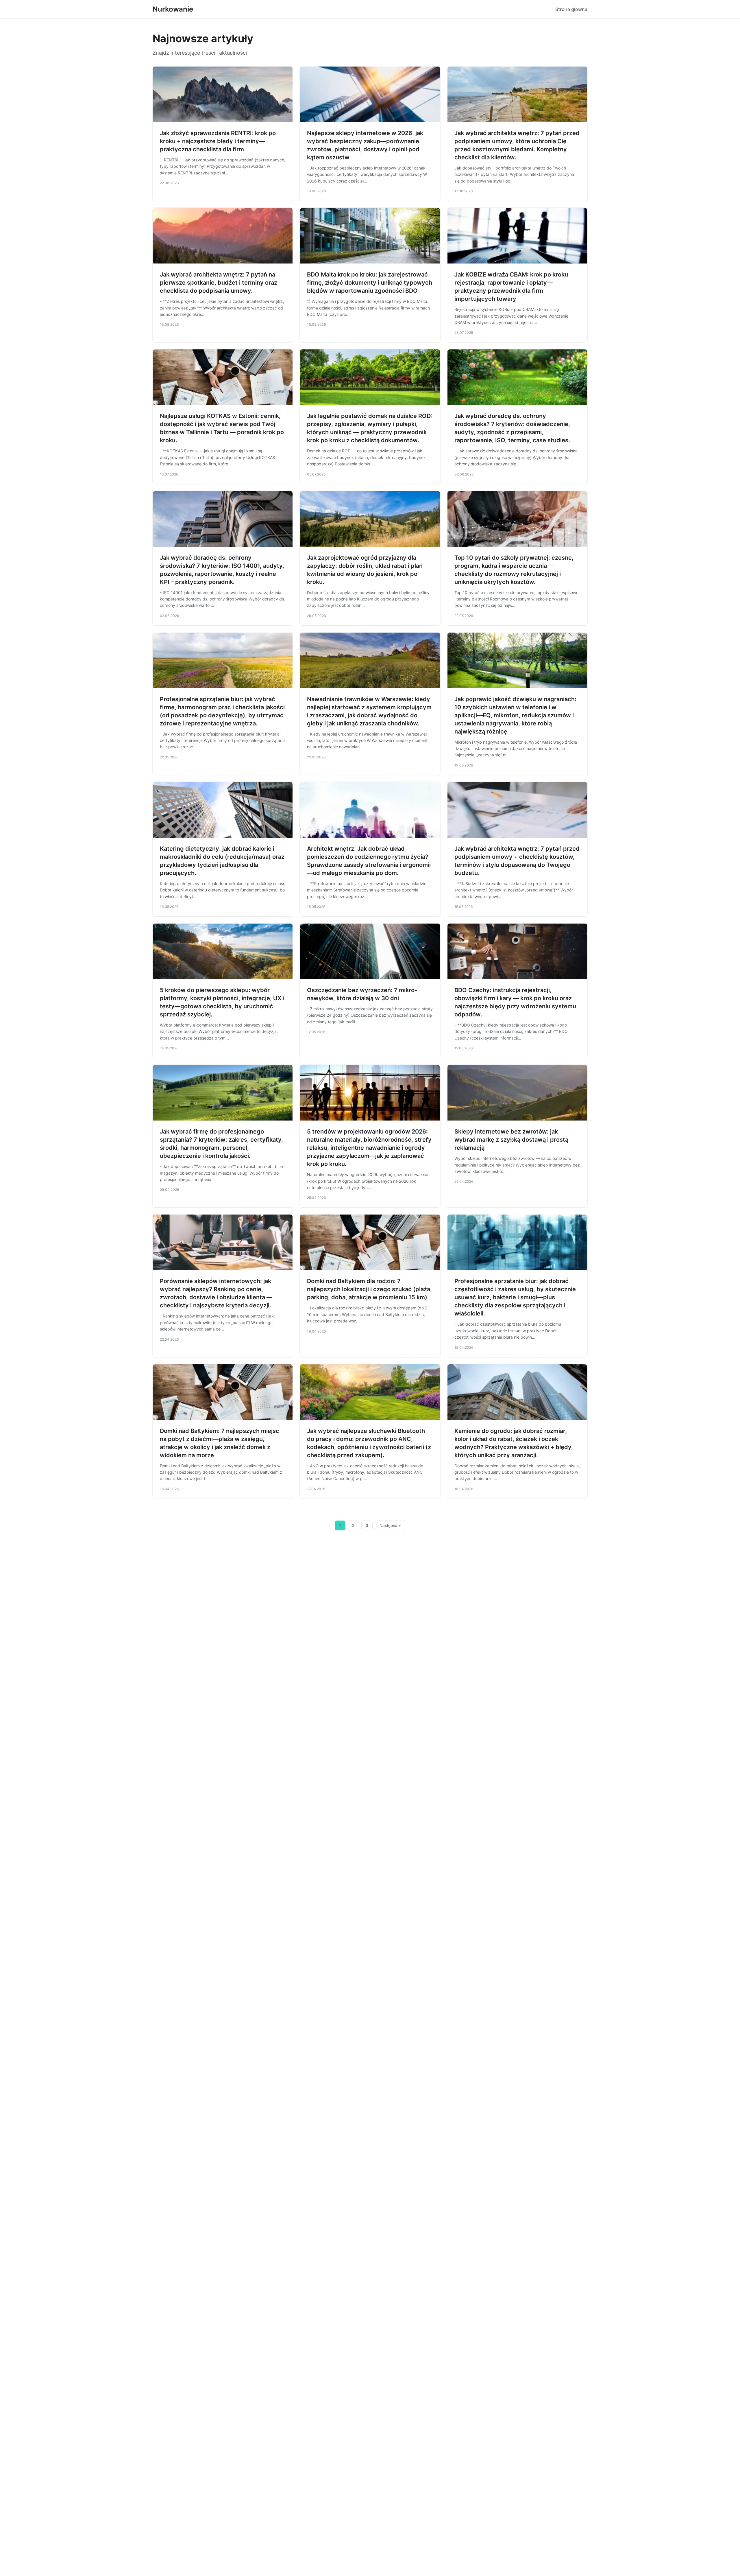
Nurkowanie (173, 9)
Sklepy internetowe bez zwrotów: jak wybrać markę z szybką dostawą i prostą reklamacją (511, 1140)
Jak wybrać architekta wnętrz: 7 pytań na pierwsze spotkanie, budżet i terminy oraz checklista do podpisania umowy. (219, 283)
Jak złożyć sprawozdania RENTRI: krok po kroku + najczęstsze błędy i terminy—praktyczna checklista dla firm (218, 141)
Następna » (390, 1525)
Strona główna (571, 9)
